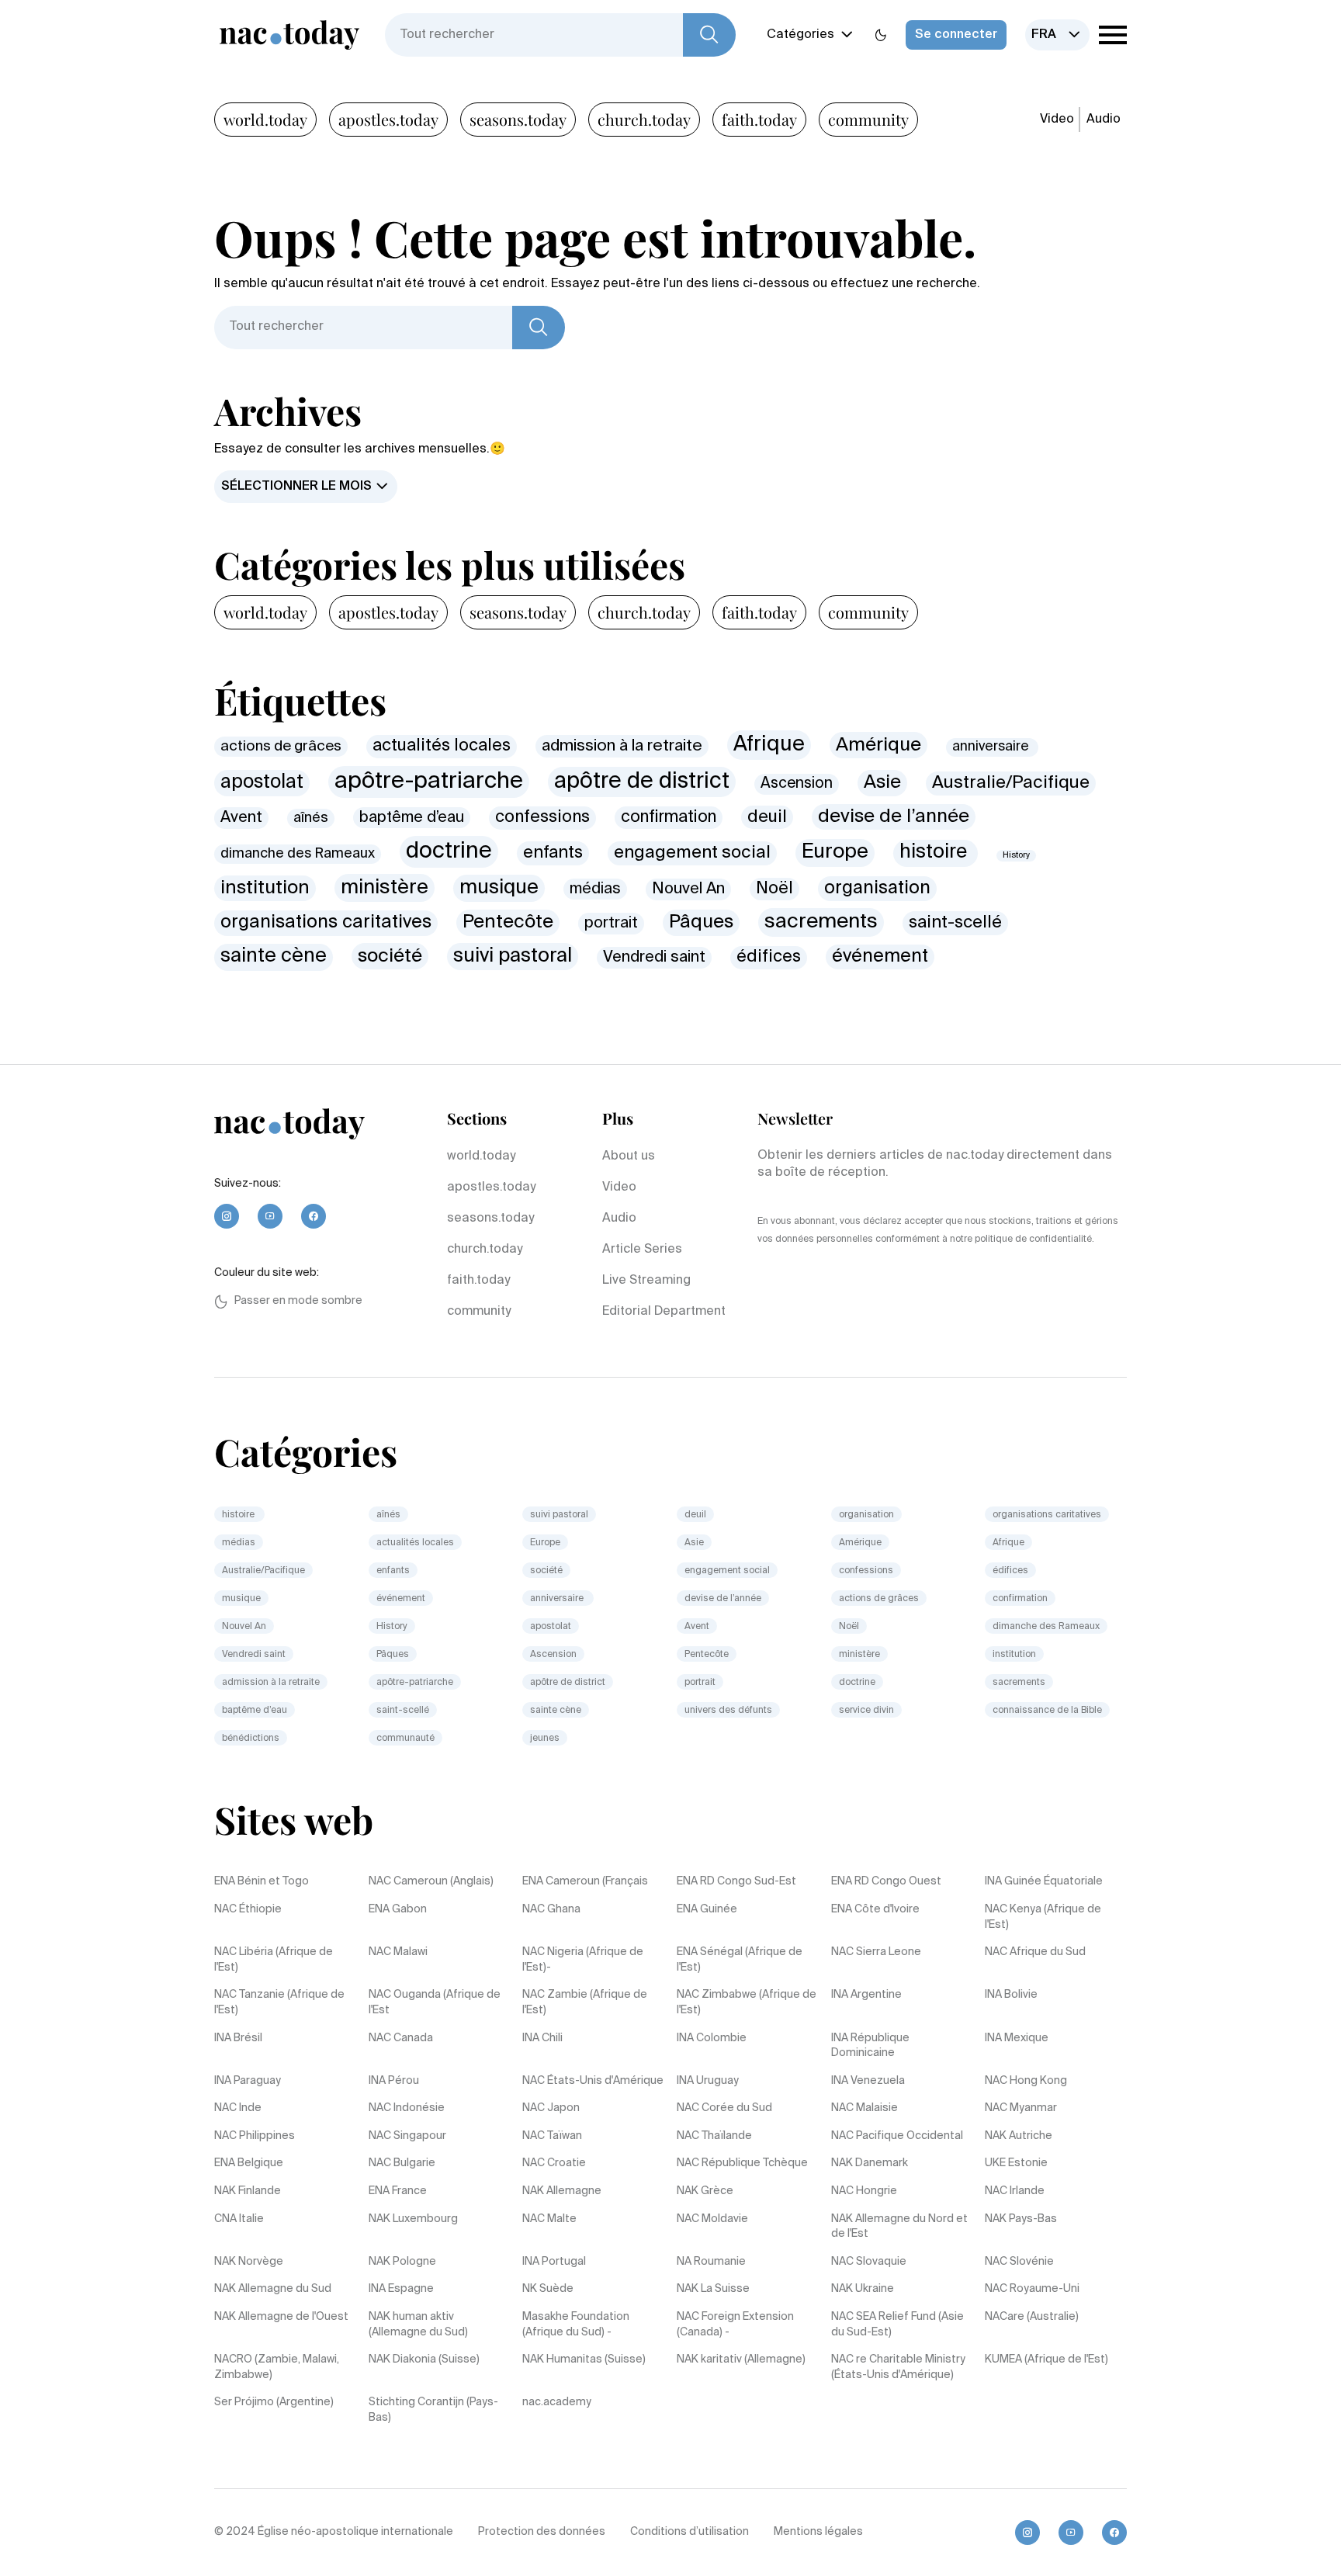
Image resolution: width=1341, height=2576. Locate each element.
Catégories (800, 35)
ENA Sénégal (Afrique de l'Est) (740, 1960)
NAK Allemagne (562, 2191)
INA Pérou (394, 2081)
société (390, 956)
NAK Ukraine (863, 2289)
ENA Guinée (707, 1909)
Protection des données (542, 2532)
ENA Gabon (398, 1909)
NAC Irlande (1015, 2191)
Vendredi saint (654, 957)
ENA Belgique (249, 2163)
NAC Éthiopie (248, 1909)
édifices (769, 957)
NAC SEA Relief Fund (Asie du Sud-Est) (897, 2325)
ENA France (398, 2191)
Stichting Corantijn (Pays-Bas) (433, 2410)
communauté (405, 1739)
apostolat (262, 783)
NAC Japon (551, 2108)
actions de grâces (281, 746)
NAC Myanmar (1021, 2108)
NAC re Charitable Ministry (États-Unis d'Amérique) (898, 2367)
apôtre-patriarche (429, 782)
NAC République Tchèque (742, 2163)
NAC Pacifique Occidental (897, 2136)
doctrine (449, 851)
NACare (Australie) (1032, 2317)
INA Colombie (712, 2038)
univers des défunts (728, 1711)
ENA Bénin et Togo (262, 1881)
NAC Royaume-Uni (1032, 2289)
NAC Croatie (554, 2163)
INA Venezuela (868, 2081)
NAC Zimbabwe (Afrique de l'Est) (747, 2002)
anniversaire (992, 747)
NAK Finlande (248, 2191)
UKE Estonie (1016, 2163)
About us (629, 1156)
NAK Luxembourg (413, 2219)
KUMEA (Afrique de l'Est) (1046, 2359)
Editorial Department (664, 1312)
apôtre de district (642, 782)
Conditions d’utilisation (690, 2532)
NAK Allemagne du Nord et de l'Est (899, 2227)
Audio (1104, 120)
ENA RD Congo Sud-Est (736, 1881)
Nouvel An (688, 889)
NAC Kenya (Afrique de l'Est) (1043, 1917)
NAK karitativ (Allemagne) (741, 2359)
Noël (774, 889)
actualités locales (442, 746)
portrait (611, 923)
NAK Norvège (249, 2262)
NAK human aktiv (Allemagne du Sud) (418, 2325)
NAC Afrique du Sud (1035, 1952)
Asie (882, 782)
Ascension (797, 784)
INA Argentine (866, 1995)
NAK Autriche (1019, 2136)
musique (499, 888)
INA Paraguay (248, 2081)
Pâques (701, 922)
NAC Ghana (551, 1909)
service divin (866, 1711)
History (1016, 855)
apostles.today (388, 119)
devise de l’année (894, 817)
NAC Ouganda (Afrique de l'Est (435, 2002)
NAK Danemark (870, 2163)
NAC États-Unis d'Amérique (593, 2081)
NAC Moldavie (712, 2219)
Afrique (769, 745)
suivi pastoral (513, 957)
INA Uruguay (708, 2081)
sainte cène (274, 957)
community (868, 119)
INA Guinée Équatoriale (1044, 1881)
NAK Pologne (402, 2262)
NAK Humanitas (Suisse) (584, 2359)
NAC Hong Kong (1026, 2081)
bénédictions (251, 1739)
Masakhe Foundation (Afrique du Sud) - (576, 2325)
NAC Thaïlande (714, 2136)
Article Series (642, 1250)
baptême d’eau (412, 818)
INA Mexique (1017, 2038)
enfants (553, 853)
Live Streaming (646, 1281)
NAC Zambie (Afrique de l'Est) (585, 2002)
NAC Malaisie (865, 2108)
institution (265, 888)
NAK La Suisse (713, 2289)
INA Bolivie (1011, 1995)
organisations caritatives (326, 922)
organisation (877, 888)
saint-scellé (955, 923)
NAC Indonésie (407, 2108)
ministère (385, 888)
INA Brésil (238, 2038)
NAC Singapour (407, 2136)
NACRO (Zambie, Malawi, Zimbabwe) (277, 2367)
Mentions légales (818, 2532)
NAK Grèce (705, 2191)
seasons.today (518, 119)
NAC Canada (401, 2038)
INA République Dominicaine (870, 2046)
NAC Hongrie (864, 2191)
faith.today (759, 119)
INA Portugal (554, 2262)
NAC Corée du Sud (724, 2108)
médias (595, 889)
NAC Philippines (255, 2136)
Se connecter (956, 35)
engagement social (692, 853)
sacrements (821, 922)
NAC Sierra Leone (876, 1952)
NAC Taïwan (552, 2136)
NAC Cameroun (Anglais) (431, 1881)
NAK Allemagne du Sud (273, 2289)
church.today (644, 119)
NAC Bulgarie (402, 2163)
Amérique (878, 745)
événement (880, 957)
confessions (542, 818)
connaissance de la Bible (1047, 1711)
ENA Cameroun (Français (585, 1881)
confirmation (669, 818)
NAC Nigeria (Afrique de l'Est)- (583, 1960)
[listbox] (1057, 35)
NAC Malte (549, 2219)
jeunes (545, 1739)
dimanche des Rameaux (298, 854)
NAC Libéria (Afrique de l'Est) (274, 1960)
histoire (936, 853)
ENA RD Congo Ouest (886, 1881)
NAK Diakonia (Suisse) (424, 2359)
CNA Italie (239, 2219)
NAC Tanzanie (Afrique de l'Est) (279, 2002)
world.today (265, 119)
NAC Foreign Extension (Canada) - (735, 2325)
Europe (835, 852)
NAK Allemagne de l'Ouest (281, 2317)
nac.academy (557, 2402)
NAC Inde (238, 2108)
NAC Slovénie (1019, 2262)
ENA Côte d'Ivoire (875, 1909)
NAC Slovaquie (869, 2262)
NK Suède (548, 2289)
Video (1057, 120)
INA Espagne (401, 2289)
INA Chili (542, 2038)
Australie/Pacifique (1011, 783)
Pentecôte (508, 922)
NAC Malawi (398, 1952)
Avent (241, 818)
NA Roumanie (711, 2262)
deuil (767, 817)
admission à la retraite (622, 746)
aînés (311, 818)
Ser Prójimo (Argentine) (274, 2402)
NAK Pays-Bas (1021, 2219)
